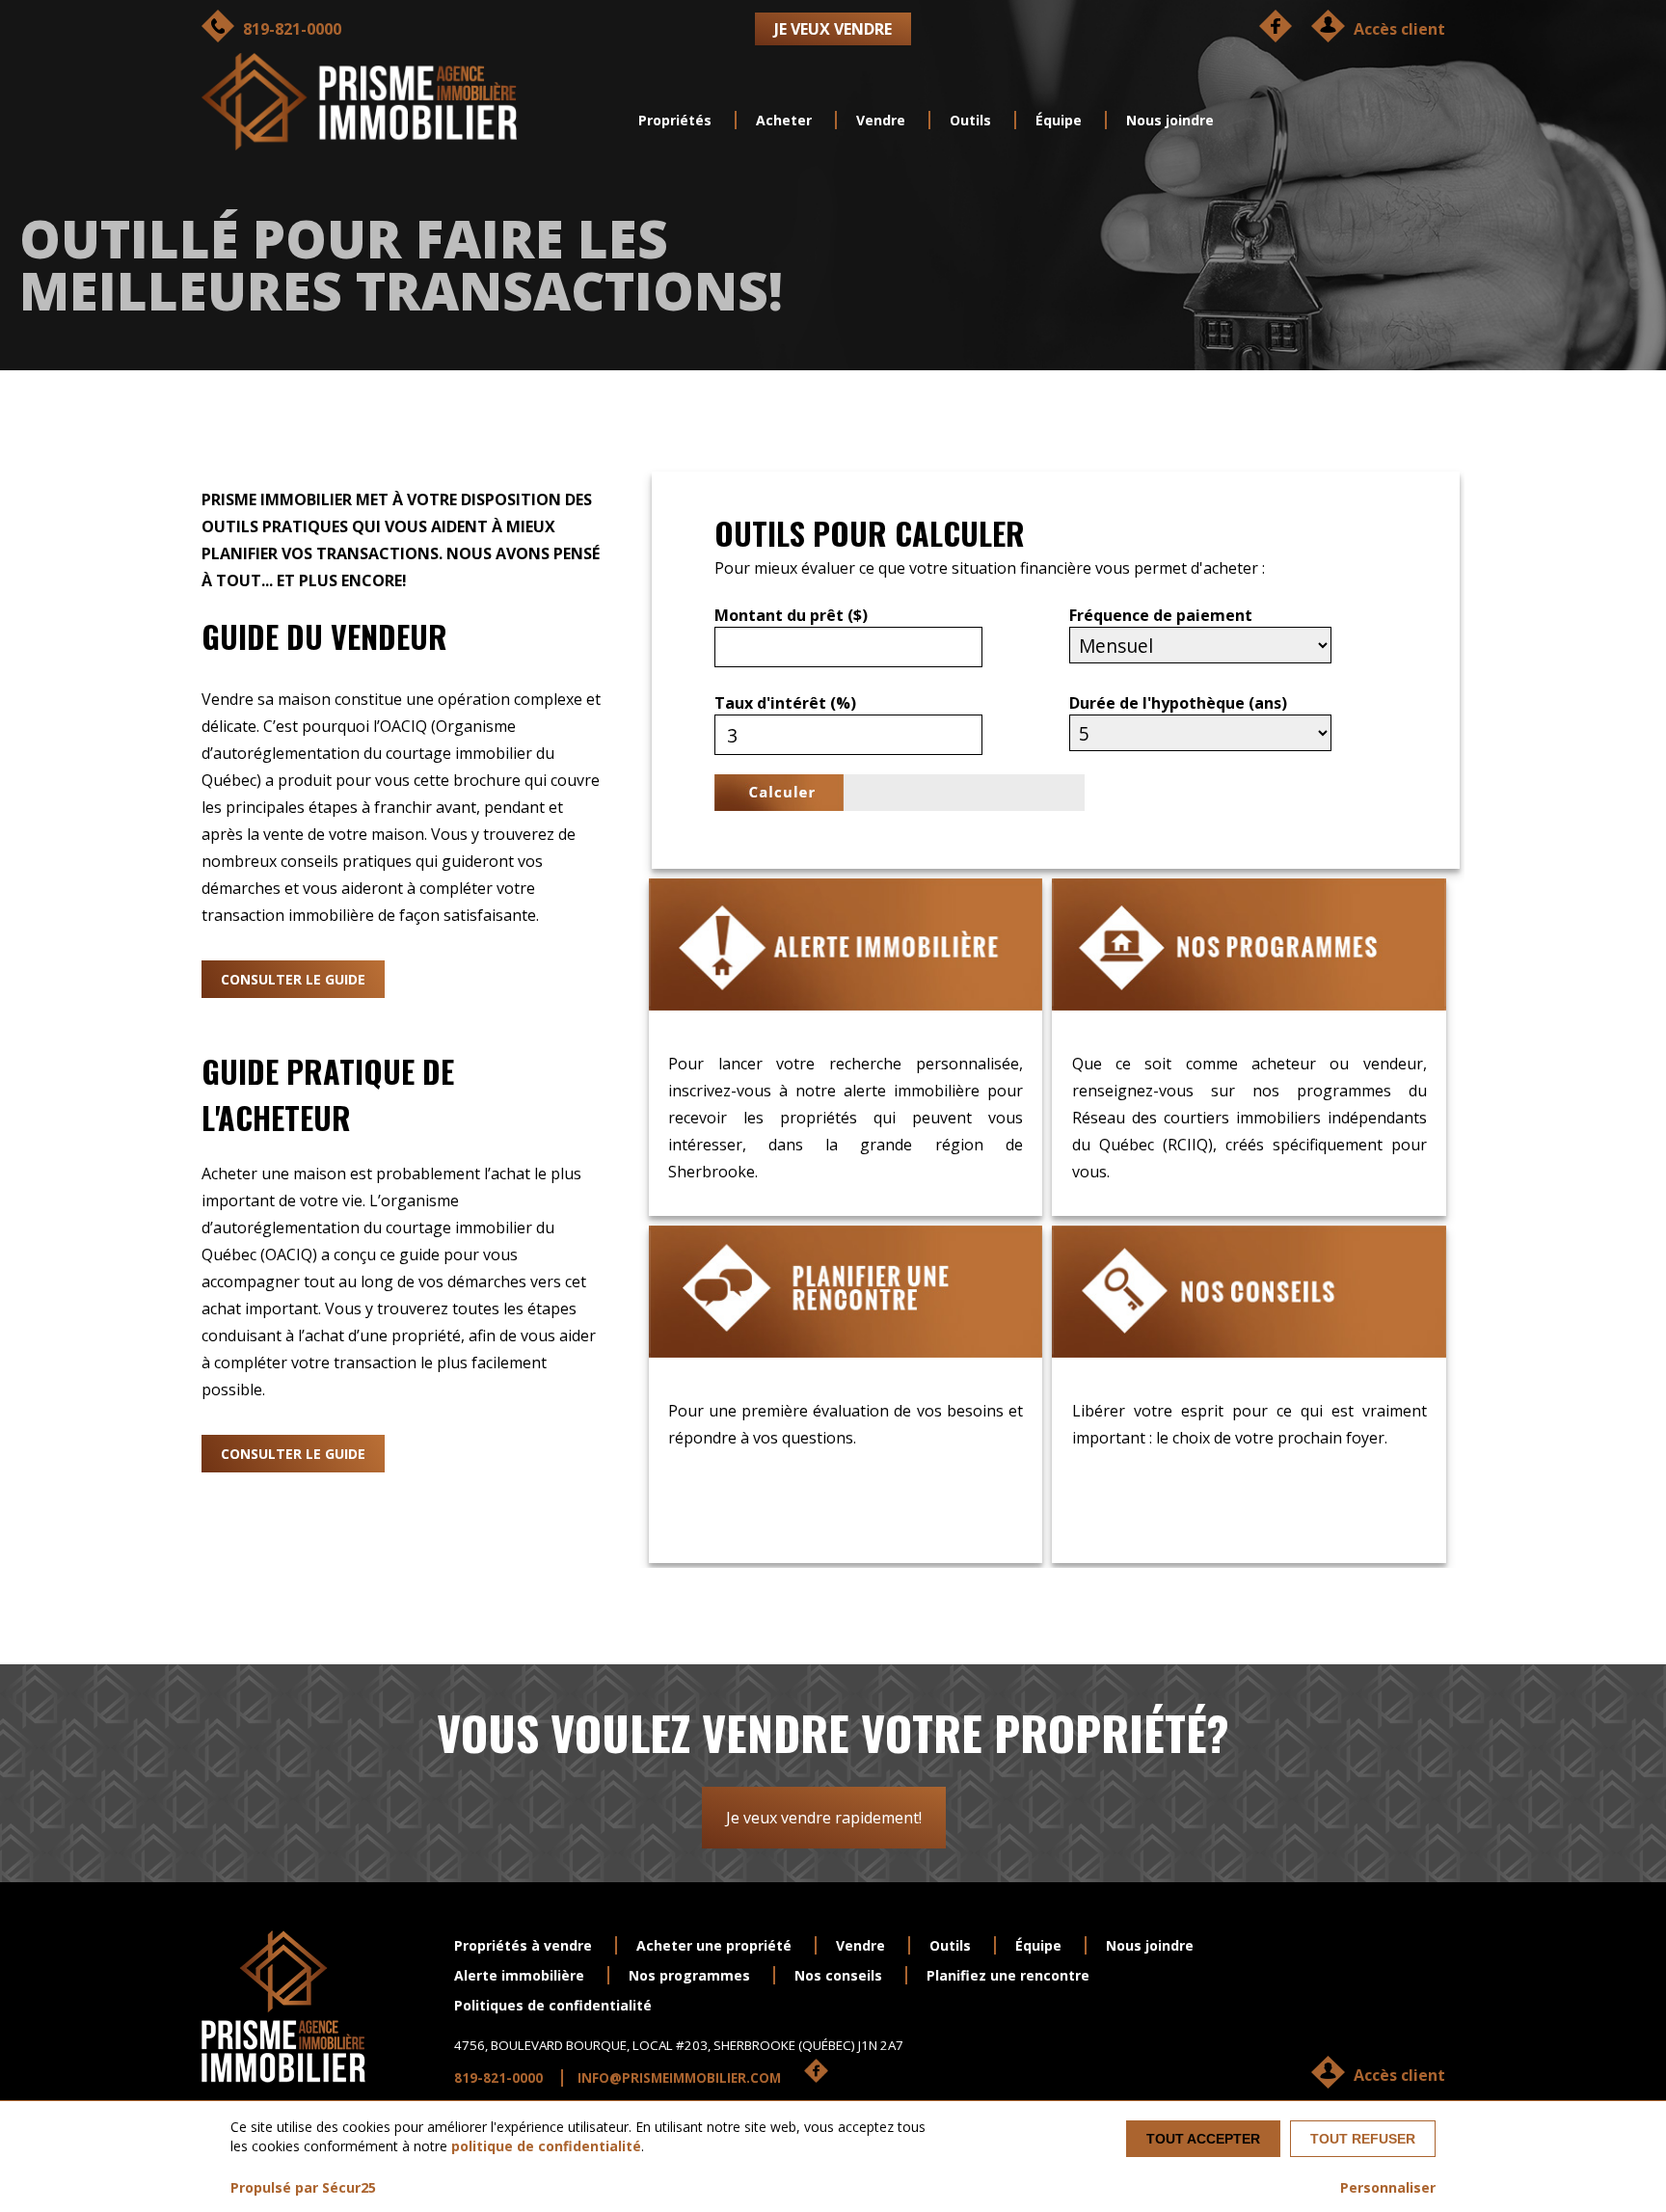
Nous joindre (1170, 120)
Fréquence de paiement (1161, 615)
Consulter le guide (293, 979)
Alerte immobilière (519, 1975)
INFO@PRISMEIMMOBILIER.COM (679, 2078)
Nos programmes (689, 1975)
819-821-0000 (498, 2078)
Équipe (1059, 120)
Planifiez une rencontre (1008, 1975)
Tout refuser (1363, 2139)
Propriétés (675, 120)
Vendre (881, 120)
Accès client (1399, 2075)
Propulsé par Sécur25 (303, 2187)
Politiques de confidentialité (553, 2005)
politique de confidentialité (546, 2146)
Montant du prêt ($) (791, 615)
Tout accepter (1203, 2139)
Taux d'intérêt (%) (785, 703)
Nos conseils (838, 1975)
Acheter (784, 120)
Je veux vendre (833, 29)
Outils (970, 120)
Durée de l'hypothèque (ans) (1178, 703)
